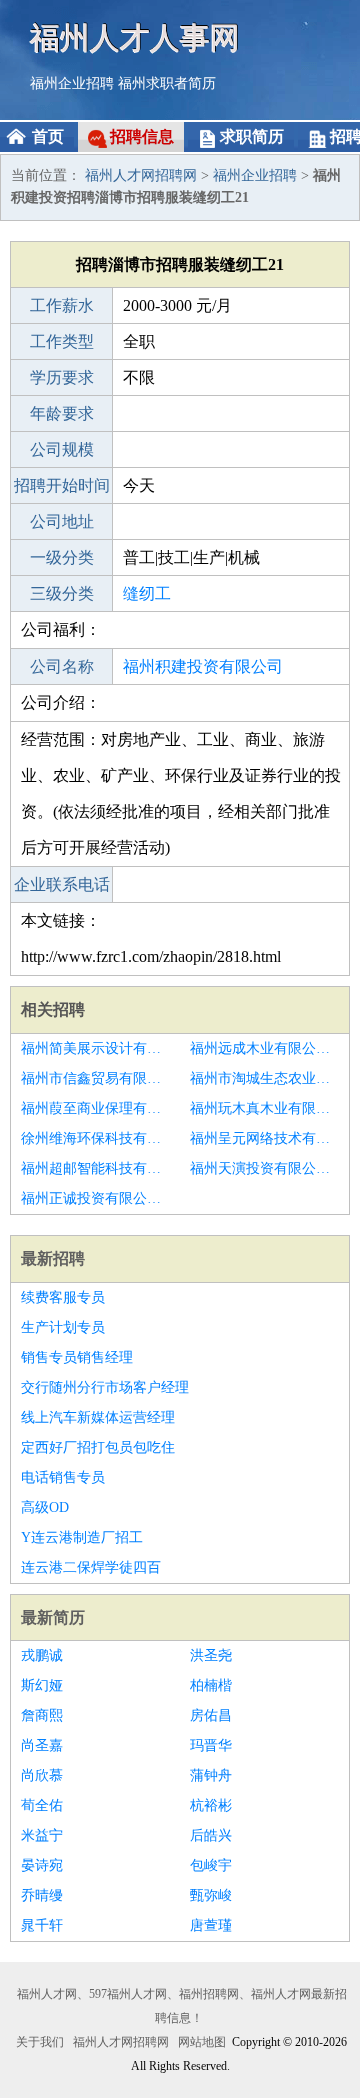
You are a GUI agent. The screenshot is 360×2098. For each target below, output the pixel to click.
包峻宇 (211, 1865)
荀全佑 (42, 1805)
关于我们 (40, 2042)
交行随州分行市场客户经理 (105, 1387)
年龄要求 (62, 413)
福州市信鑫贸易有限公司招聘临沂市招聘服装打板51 (95, 1078)
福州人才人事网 (135, 37)
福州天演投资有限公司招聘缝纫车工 (264, 1168)
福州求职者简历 (167, 83)
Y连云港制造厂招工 (82, 1537)
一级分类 (62, 557)
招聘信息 (142, 136)
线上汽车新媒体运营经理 (98, 1417)
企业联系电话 (62, 884)
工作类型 (62, 341)
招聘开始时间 (62, 485)
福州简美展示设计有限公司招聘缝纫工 (95, 1048)
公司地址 (62, 521)
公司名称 (62, 666)
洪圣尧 (211, 1655)
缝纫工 (147, 593)
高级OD (45, 1507)
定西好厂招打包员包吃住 (98, 1447)
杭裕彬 (211, 1805)
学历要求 (62, 377)
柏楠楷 (211, 1685)
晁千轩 (42, 1925)
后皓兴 (211, 1835)
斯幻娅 (42, 1685)
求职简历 (252, 136)
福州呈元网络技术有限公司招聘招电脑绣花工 (264, 1138)
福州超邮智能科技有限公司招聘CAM (95, 1168)
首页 (48, 136)
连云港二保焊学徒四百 (91, 1567)
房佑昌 (211, 1715)
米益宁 (42, 1835)
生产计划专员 (63, 1327)
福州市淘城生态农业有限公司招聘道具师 (264, 1078)
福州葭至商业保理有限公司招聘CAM (95, 1108)
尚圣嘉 (42, 1745)
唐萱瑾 (211, 1925)
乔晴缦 (42, 1895)
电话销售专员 (63, 1477)
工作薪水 (62, 305)
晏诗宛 (42, 1865)
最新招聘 (53, 1258)
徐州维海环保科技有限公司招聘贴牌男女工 (95, 1138)
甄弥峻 (211, 1895)
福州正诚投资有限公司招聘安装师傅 (95, 1198)
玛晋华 (211, 1745)
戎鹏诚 (42, 1655)
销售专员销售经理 (77, 1357)
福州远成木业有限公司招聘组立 (264, 1048)
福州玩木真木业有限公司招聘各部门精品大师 (264, 1108)
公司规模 (62, 449)
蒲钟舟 (211, 1775)
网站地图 (202, 2042)
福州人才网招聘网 (141, 175)
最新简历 (53, 1617)
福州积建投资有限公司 (203, 666)
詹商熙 (42, 1715)
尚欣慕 (42, 1775)
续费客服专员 (63, 1297)
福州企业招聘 (72, 83)
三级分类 (62, 593)
